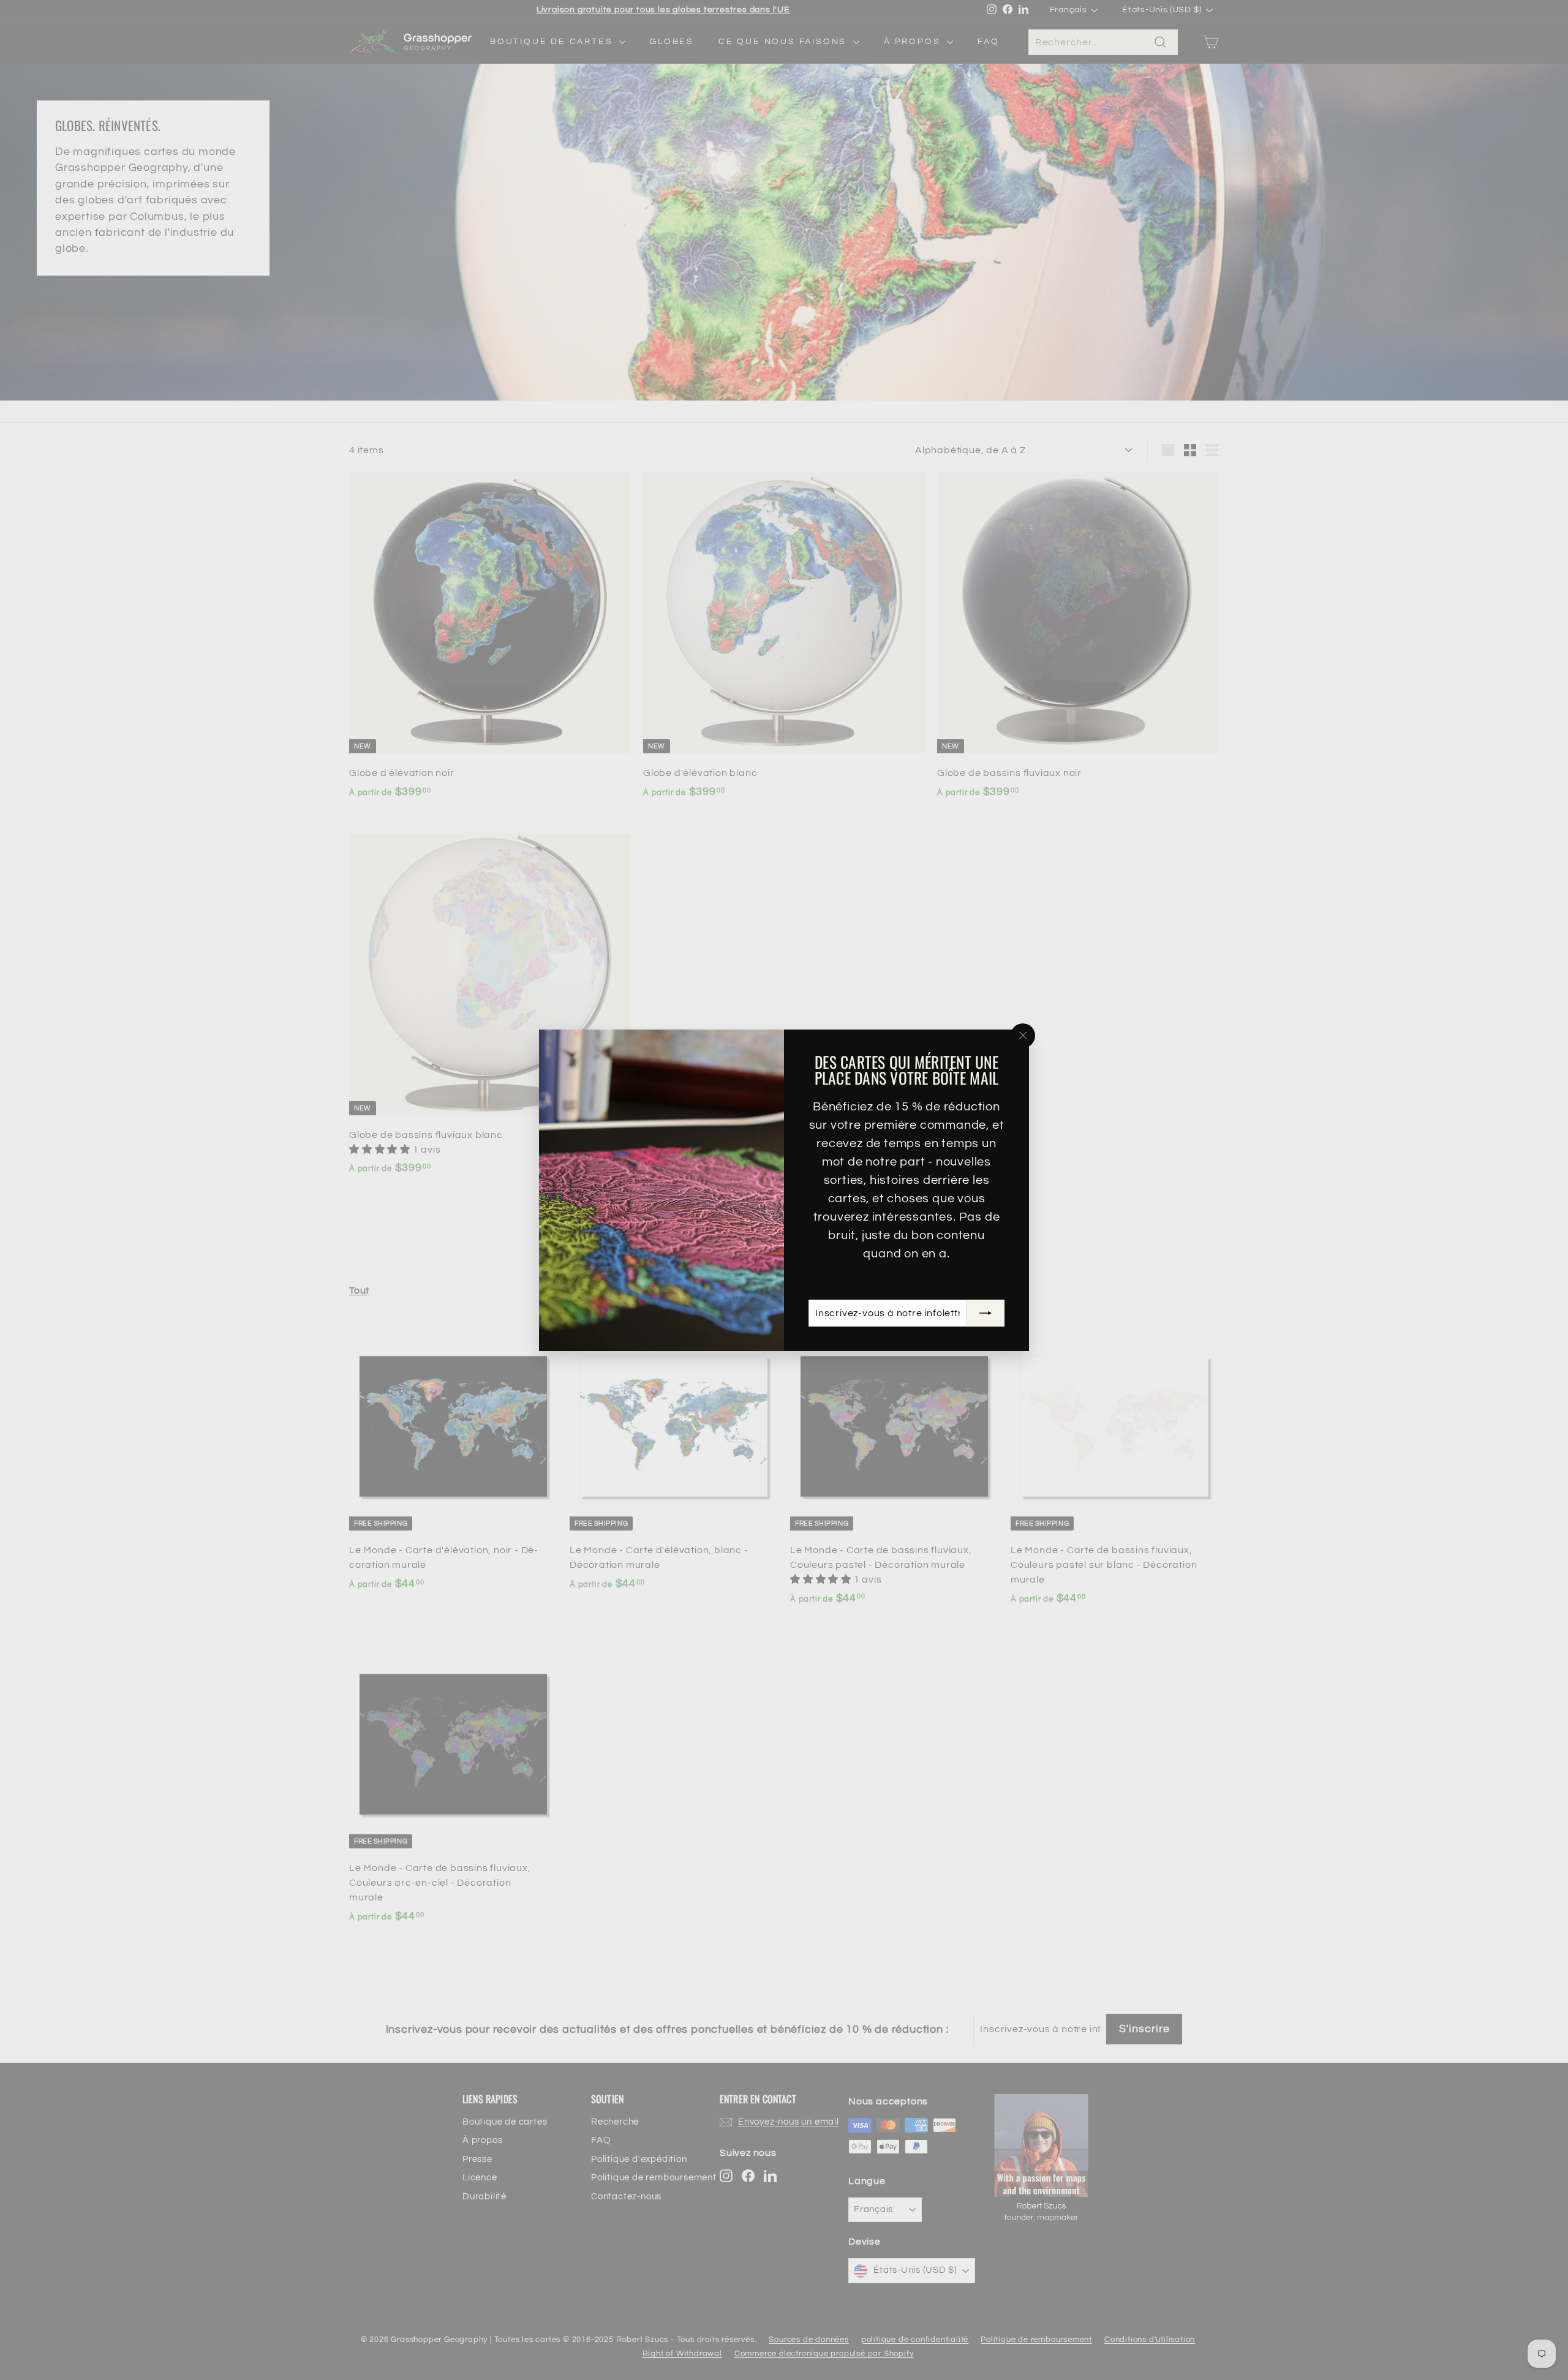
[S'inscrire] (986, 1313)
